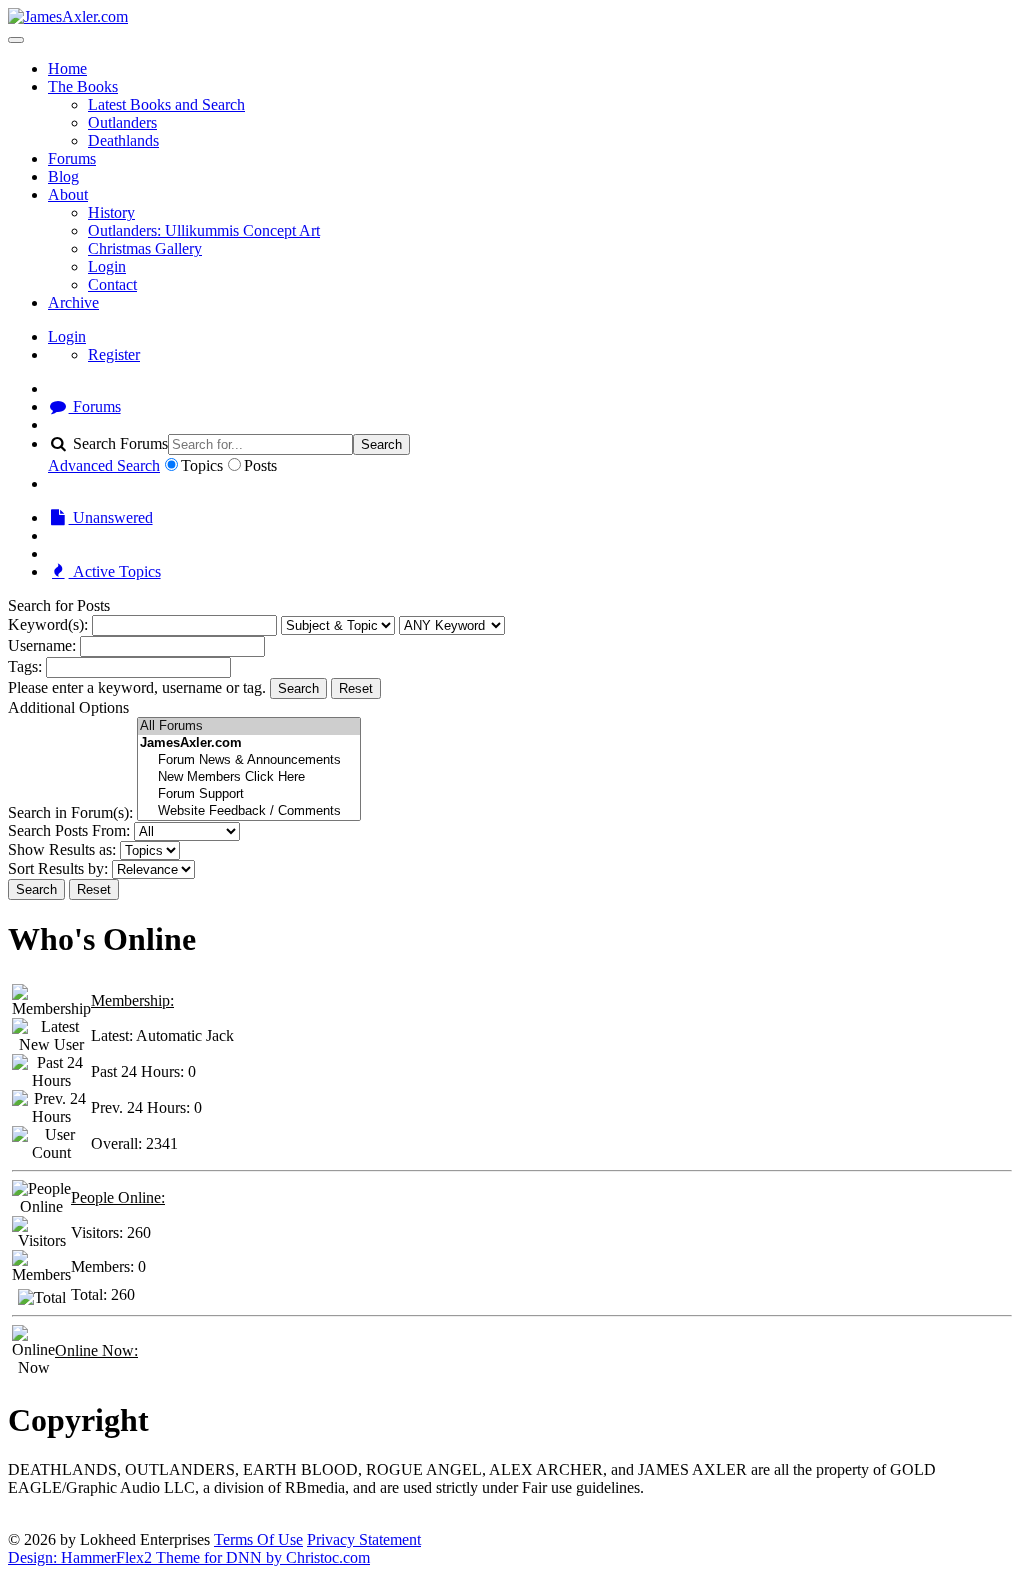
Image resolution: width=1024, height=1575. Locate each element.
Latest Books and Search (166, 104)
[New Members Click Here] (249, 777)
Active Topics (115, 571)
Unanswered (111, 517)
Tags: (25, 666)
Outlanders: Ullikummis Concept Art (204, 230)
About (68, 194)
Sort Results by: (58, 868)
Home (67, 68)
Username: (42, 645)
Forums (72, 158)
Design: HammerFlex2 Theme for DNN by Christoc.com (189, 1557)
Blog (63, 176)
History (111, 212)
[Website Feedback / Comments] (249, 811)
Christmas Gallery (145, 248)
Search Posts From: (69, 830)
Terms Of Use (258, 1539)
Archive (73, 302)
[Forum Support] (249, 794)
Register (114, 354)
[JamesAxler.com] (68, 16)
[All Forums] (249, 726)
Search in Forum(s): (70, 812)
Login (107, 266)
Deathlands (123, 140)
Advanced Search (104, 465)
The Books (83, 86)
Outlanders (122, 122)
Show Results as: (62, 849)
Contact (112, 284)
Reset (356, 688)
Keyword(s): (48, 624)
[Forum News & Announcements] (249, 760)
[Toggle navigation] (16, 40)
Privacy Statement (364, 1539)
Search (381, 444)
